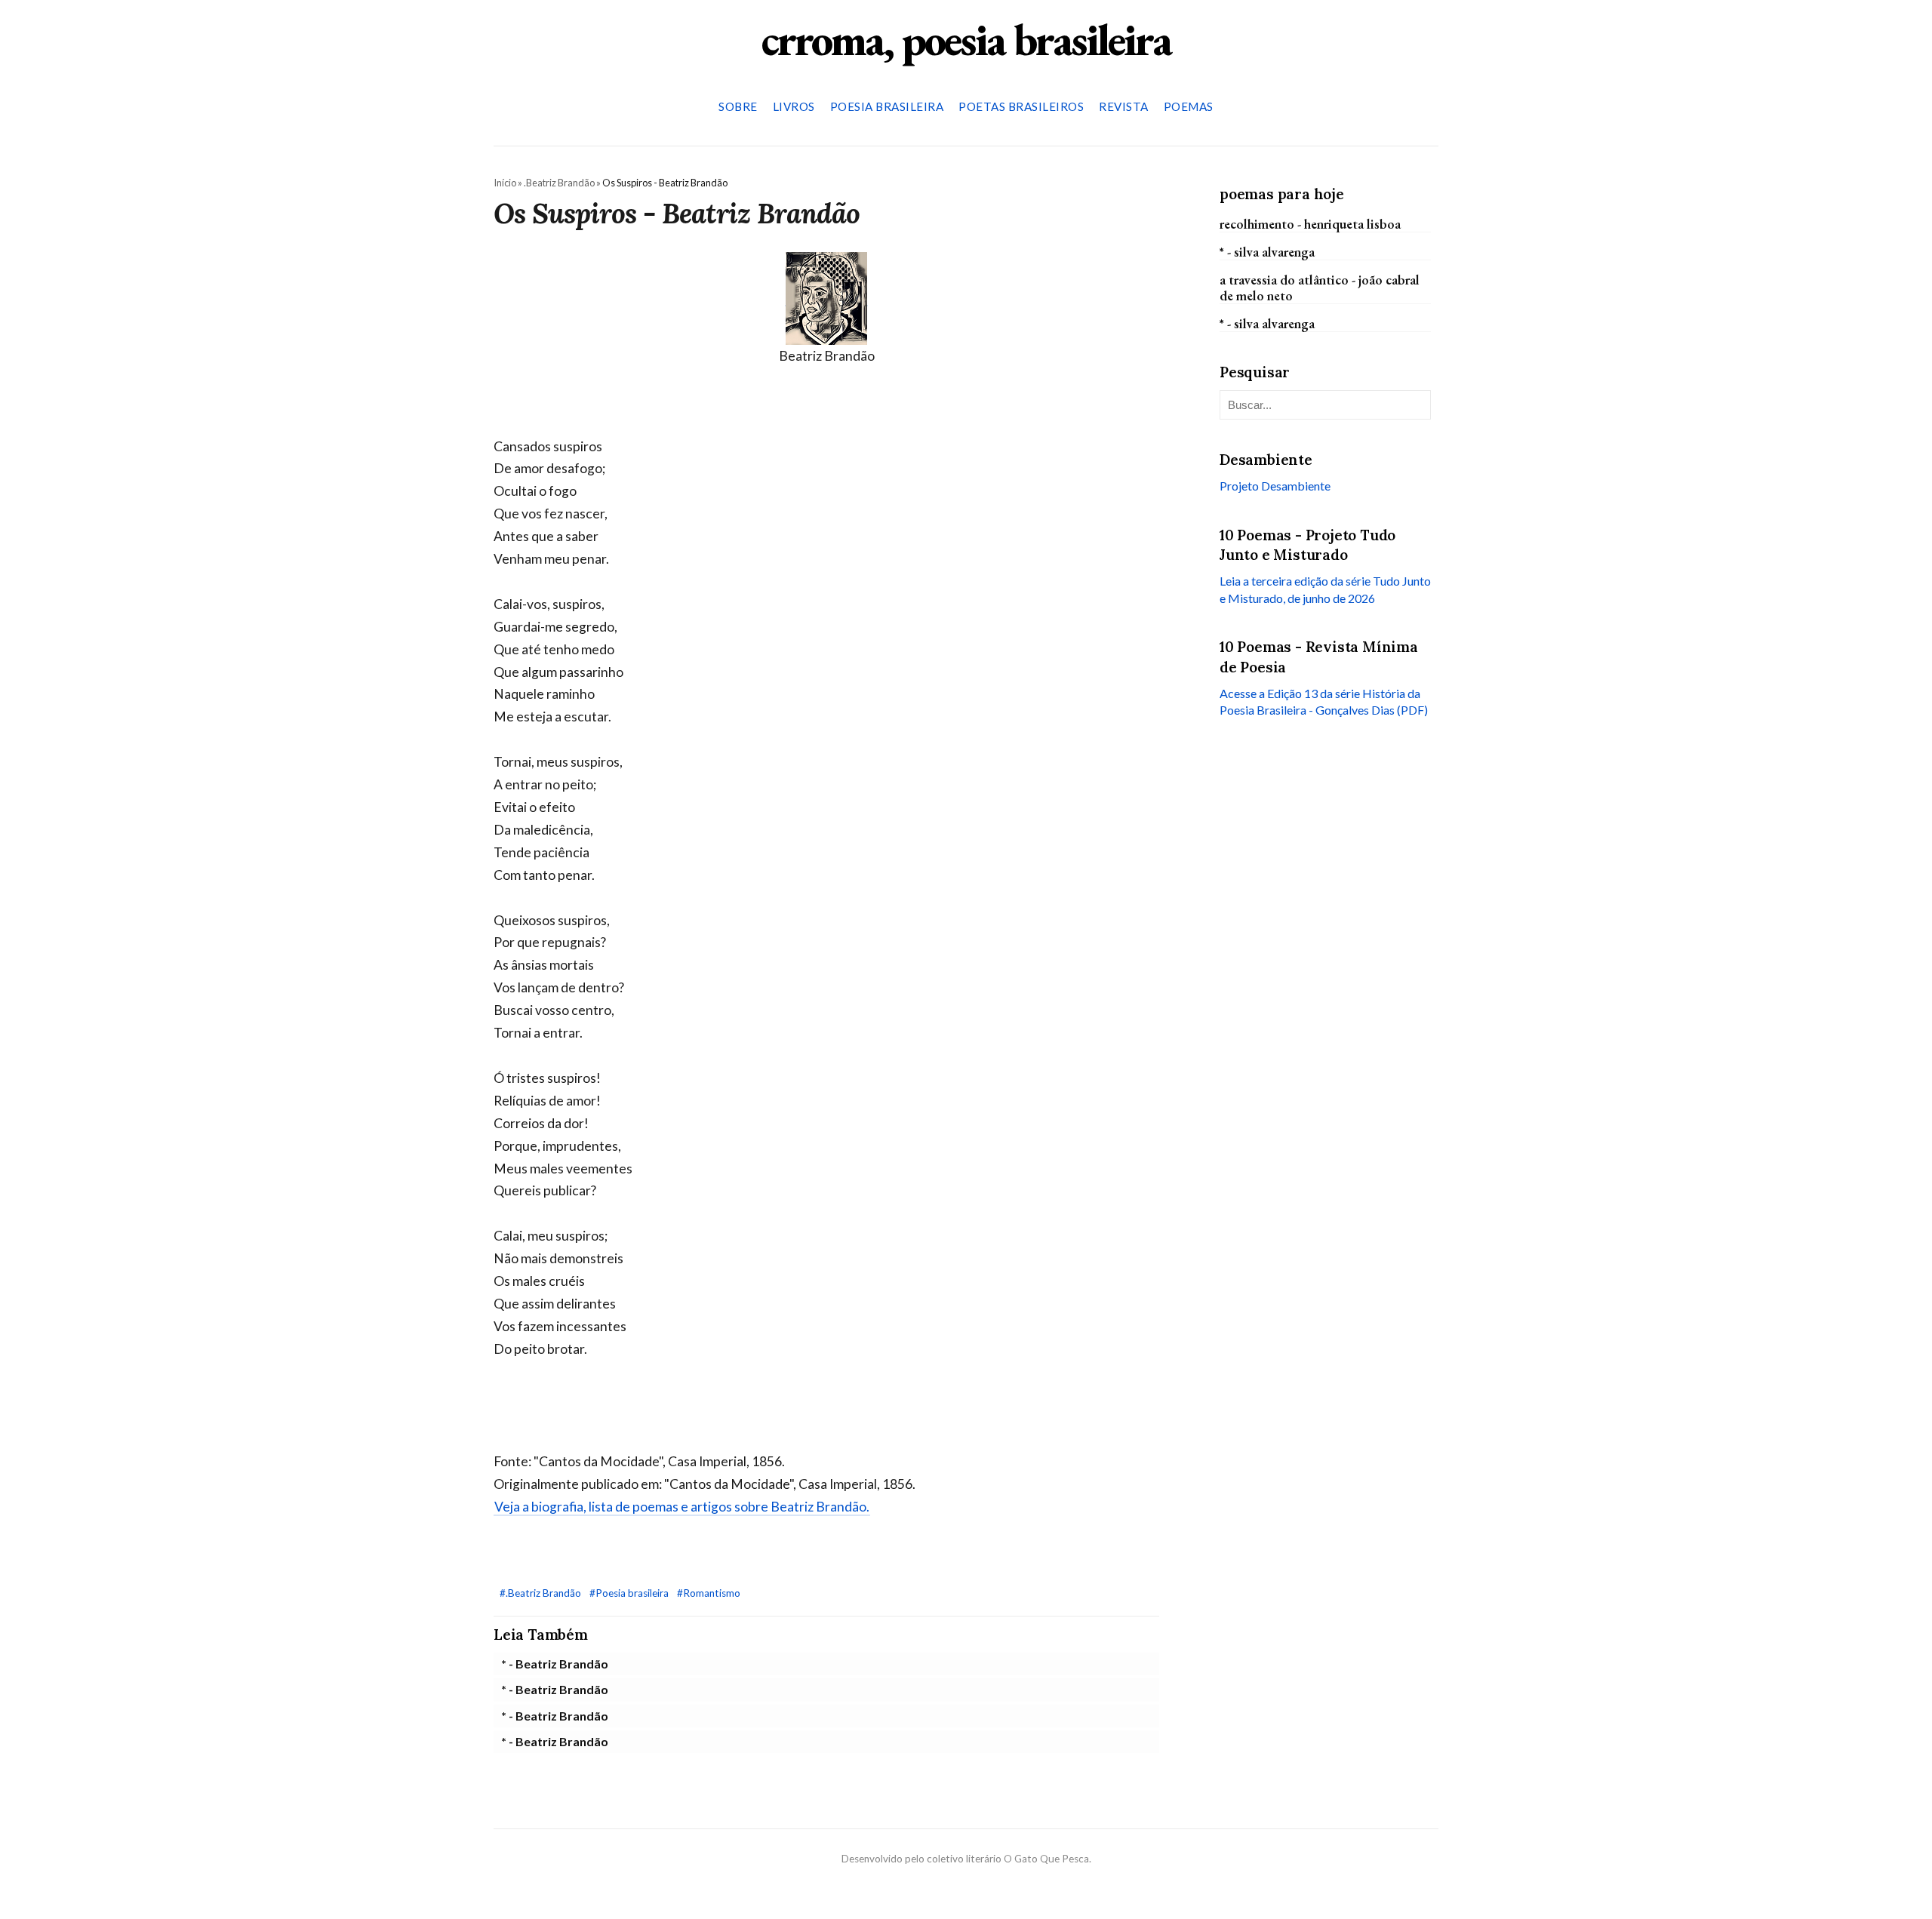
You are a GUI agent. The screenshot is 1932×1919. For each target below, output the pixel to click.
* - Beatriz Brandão (555, 1664)
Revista (1124, 106)
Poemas (1189, 106)
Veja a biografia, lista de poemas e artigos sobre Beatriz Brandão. (682, 1507)
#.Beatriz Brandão (541, 1593)
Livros (794, 106)
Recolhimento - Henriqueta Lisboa (1310, 223)
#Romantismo (709, 1593)
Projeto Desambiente (1275, 486)
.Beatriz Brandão (559, 183)
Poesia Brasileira (887, 106)
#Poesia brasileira (630, 1593)
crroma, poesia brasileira (966, 39)
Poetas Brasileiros (1021, 106)
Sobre (738, 106)
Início (505, 183)
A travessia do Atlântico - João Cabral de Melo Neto (1320, 288)
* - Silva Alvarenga (1267, 251)
